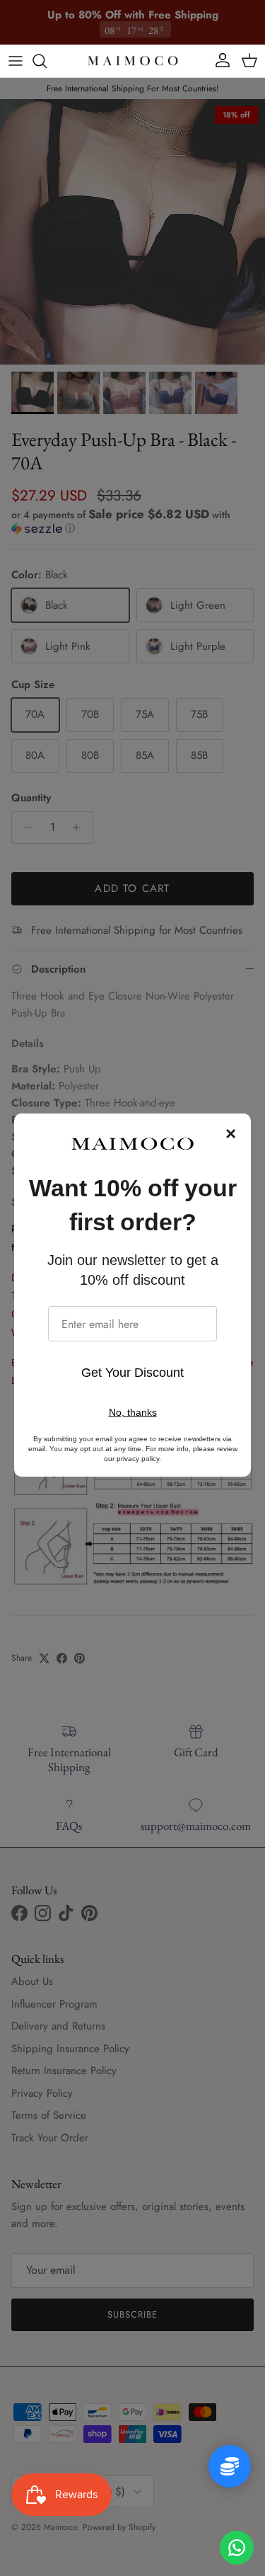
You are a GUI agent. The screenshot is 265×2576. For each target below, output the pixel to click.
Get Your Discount (132, 1373)
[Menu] (16, 61)
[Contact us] (237, 2548)
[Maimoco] (133, 61)
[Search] (47, 61)
